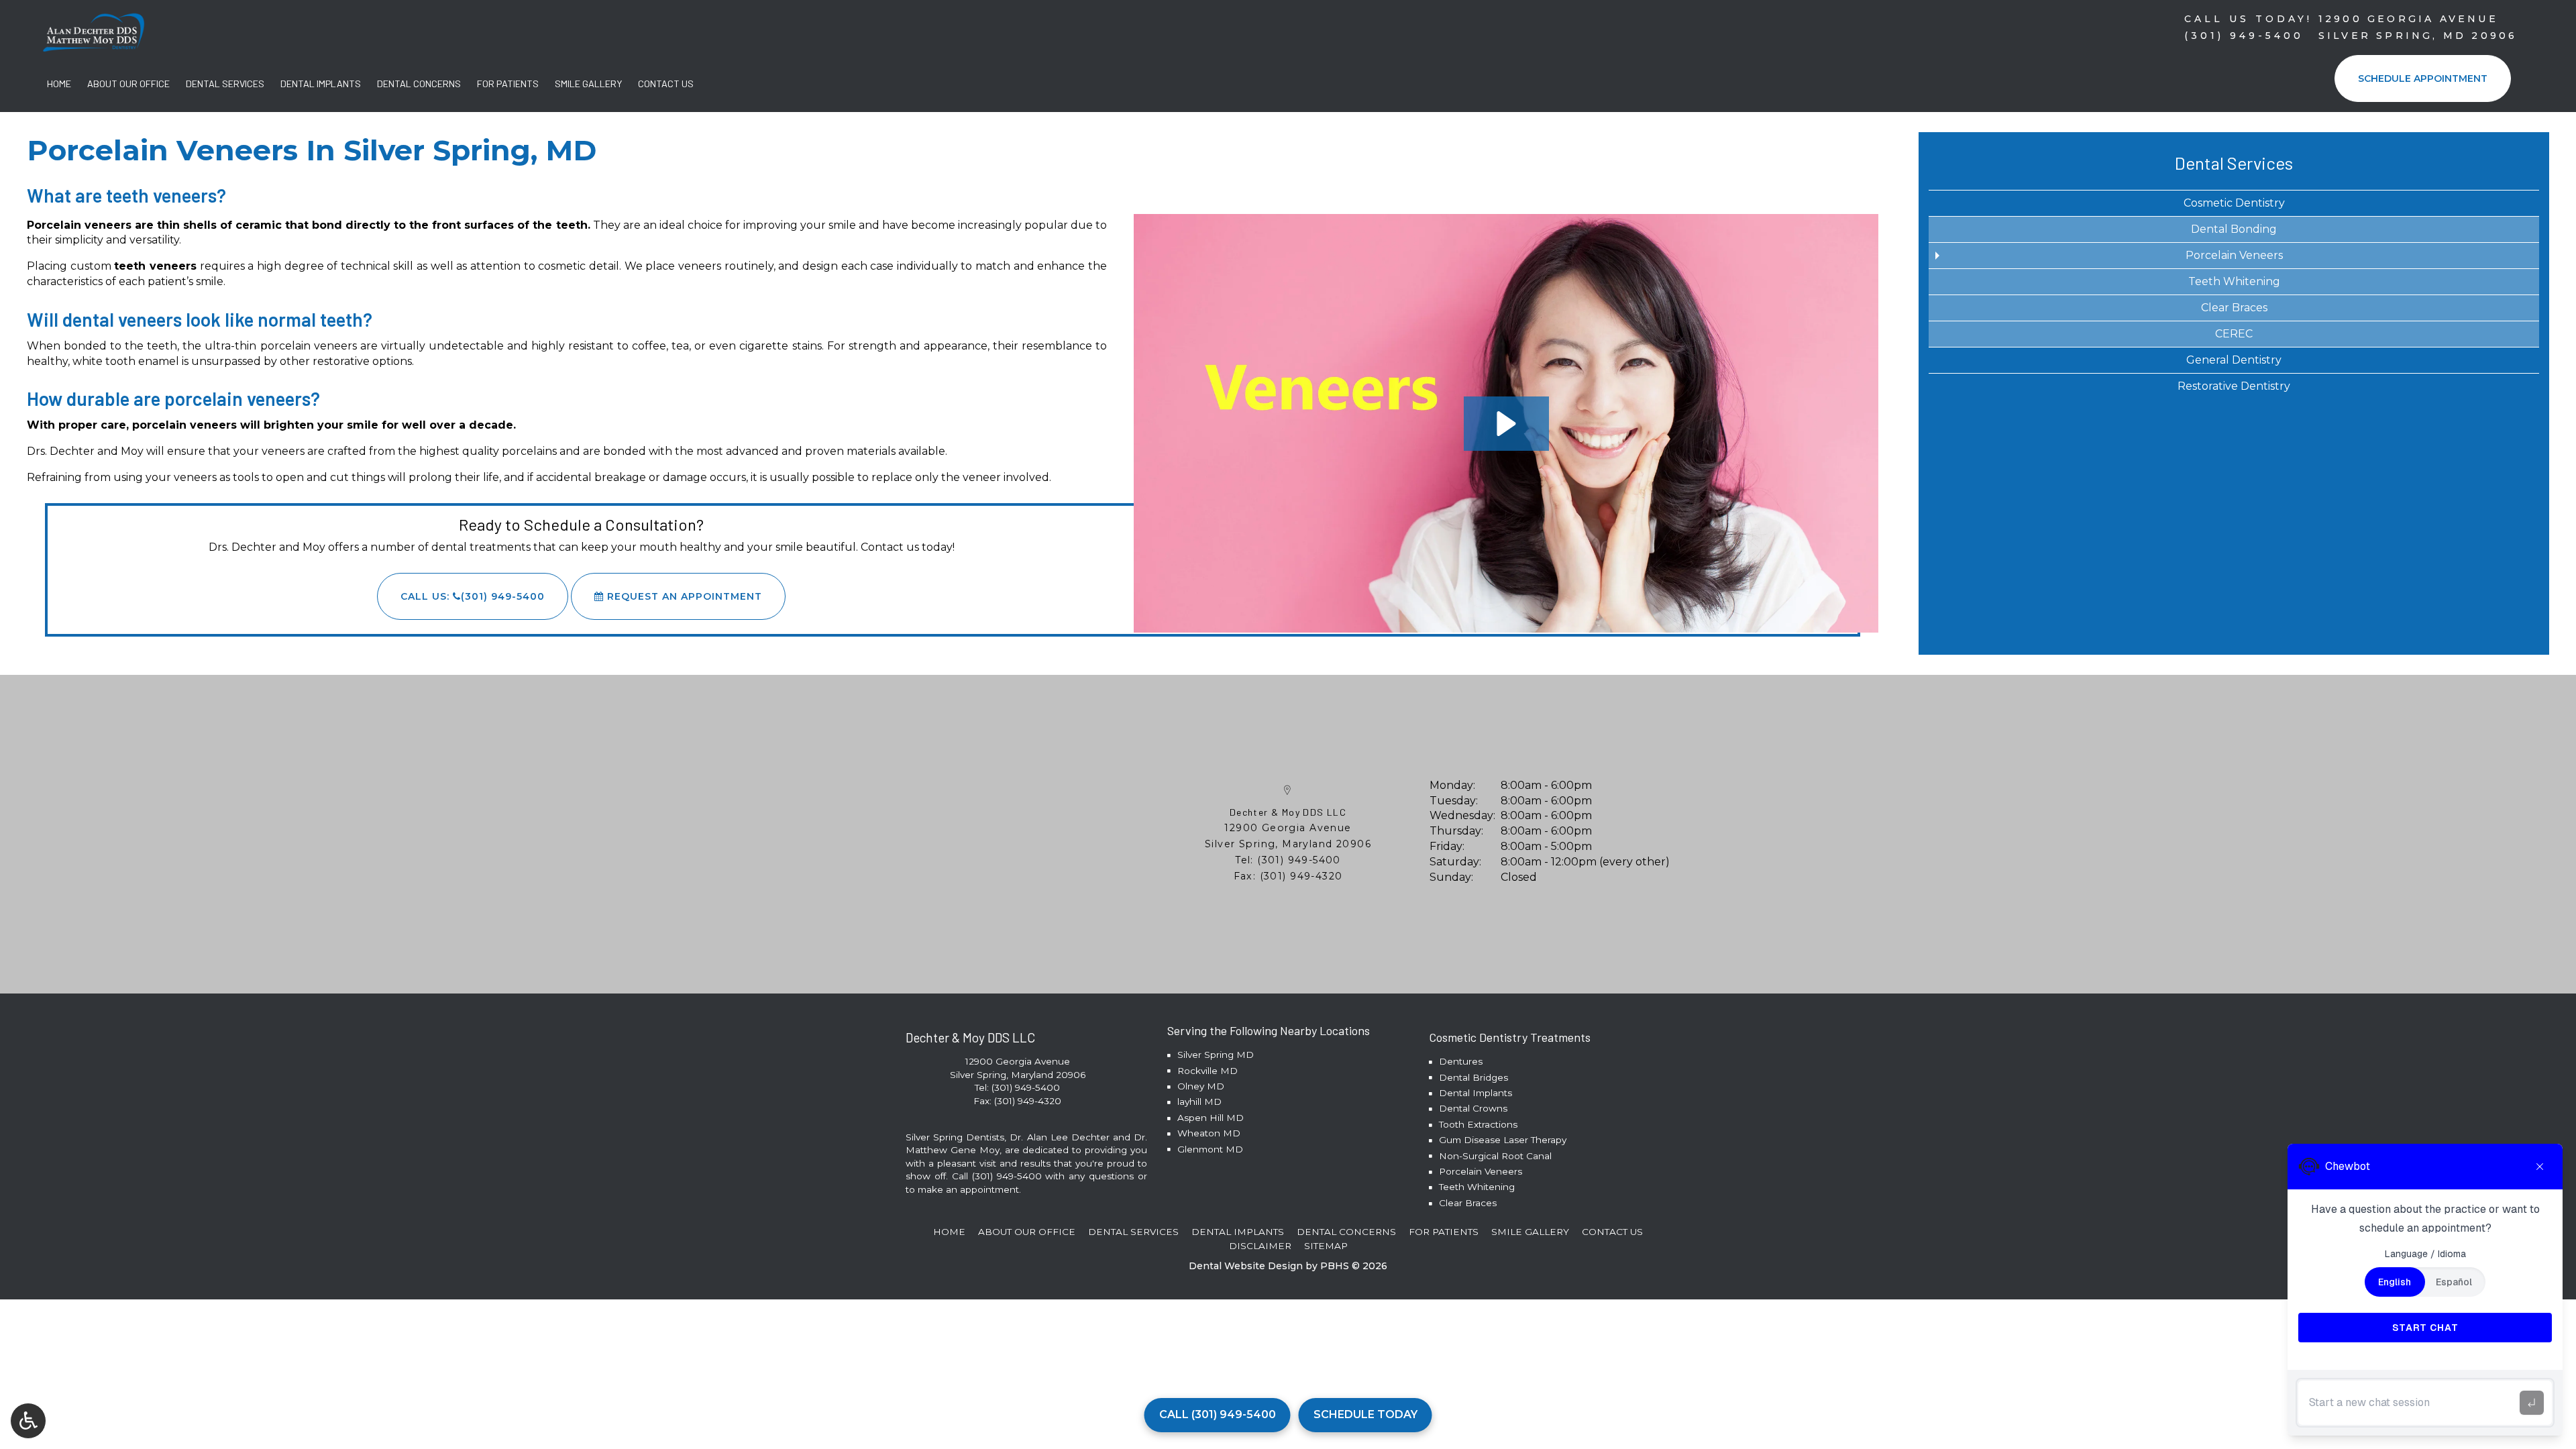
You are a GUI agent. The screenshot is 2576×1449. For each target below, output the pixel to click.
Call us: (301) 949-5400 (473, 596)
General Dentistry (2234, 360)
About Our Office (128, 84)
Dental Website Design (1246, 1266)
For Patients (508, 84)
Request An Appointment (683, 596)
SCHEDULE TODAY (1365, 1414)
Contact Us (666, 84)
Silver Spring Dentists (955, 1137)
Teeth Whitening (2234, 281)
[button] (1506, 424)
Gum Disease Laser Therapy (1503, 1140)
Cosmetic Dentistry (2234, 203)
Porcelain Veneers (2234, 255)
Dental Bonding (2234, 229)
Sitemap (1326, 1246)
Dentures (1461, 1061)
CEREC (2234, 334)
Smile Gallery (588, 84)
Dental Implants (321, 84)
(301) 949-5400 (1299, 860)
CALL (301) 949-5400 (1218, 1414)
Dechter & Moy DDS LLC (1288, 812)
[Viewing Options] (28, 1421)
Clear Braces (2234, 308)
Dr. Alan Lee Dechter (1059, 1137)
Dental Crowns (1473, 1108)
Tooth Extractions (1478, 1124)
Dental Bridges (1473, 1077)
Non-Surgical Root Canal (1495, 1156)
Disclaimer (1260, 1246)
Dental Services (225, 84)
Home (59, 84)
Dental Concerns (419, 84)
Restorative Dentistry (2234, 386)
